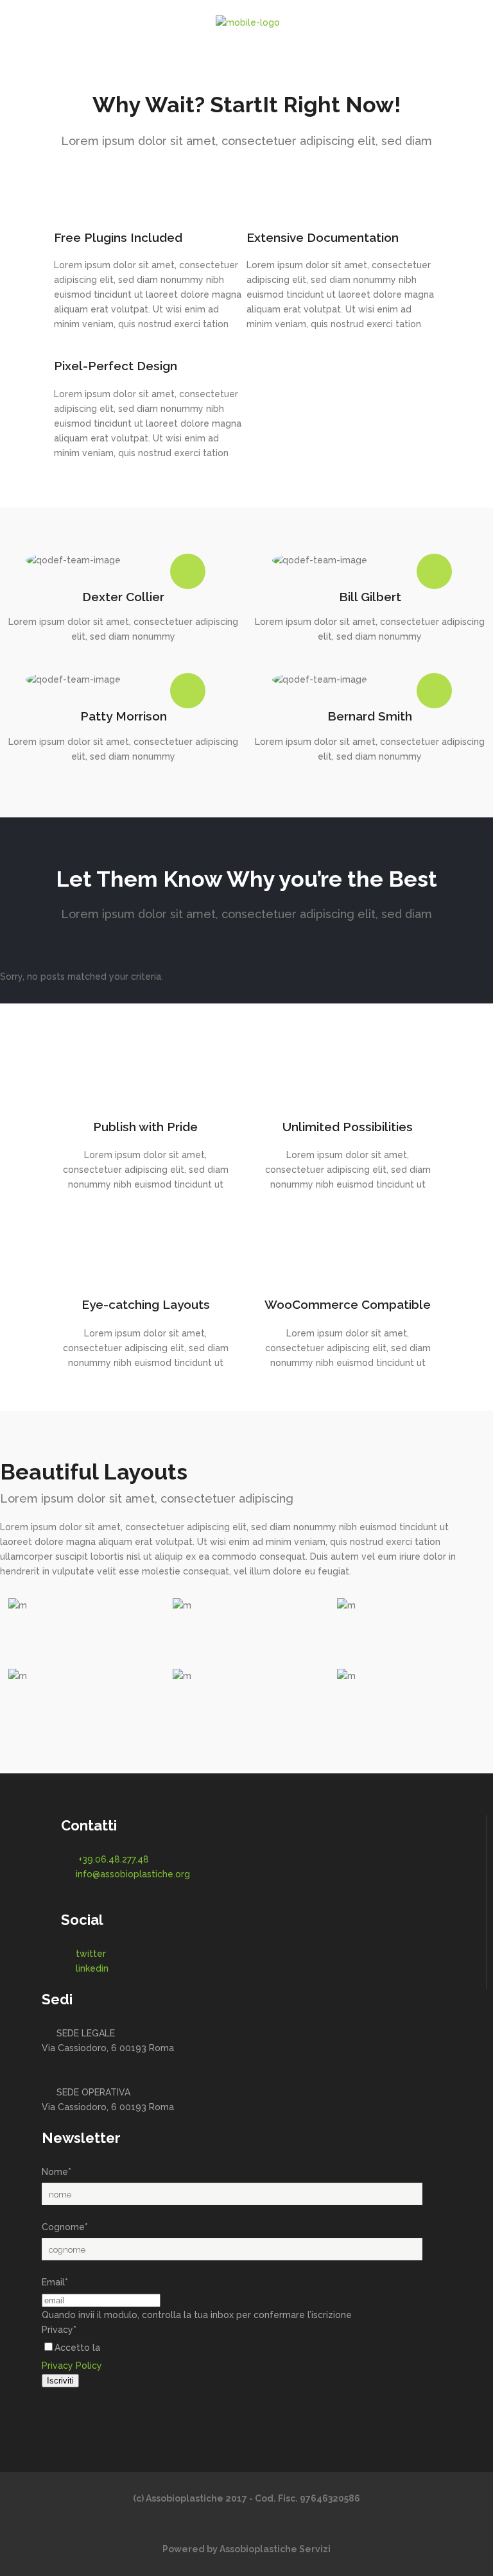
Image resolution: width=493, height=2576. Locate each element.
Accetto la (77, 2348)
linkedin (92, 1968)
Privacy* (59, 2330)
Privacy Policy (72, 2366)
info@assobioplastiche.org (133, 1874)
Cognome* (65, 2227)
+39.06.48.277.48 (114, 1859)
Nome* (56, 2172)
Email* (55, 2282)
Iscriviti (60, 2381)
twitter (91, 1954)
